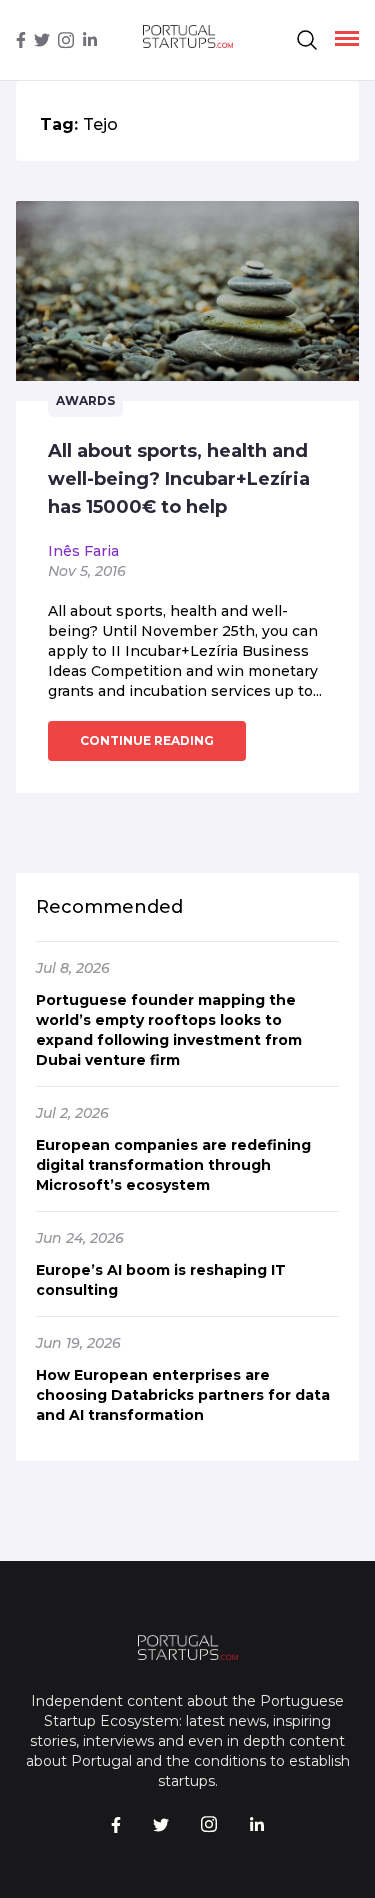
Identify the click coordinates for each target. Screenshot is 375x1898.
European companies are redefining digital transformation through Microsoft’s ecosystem (173, 1165)
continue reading (147, 740)
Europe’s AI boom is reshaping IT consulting (161, 1280)
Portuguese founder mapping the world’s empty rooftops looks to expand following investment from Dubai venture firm (169, 1030)
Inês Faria (83, 551)
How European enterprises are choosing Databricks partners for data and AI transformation (183, 1395)
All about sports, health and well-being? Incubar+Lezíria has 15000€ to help (179, 479)
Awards (85, 400)
